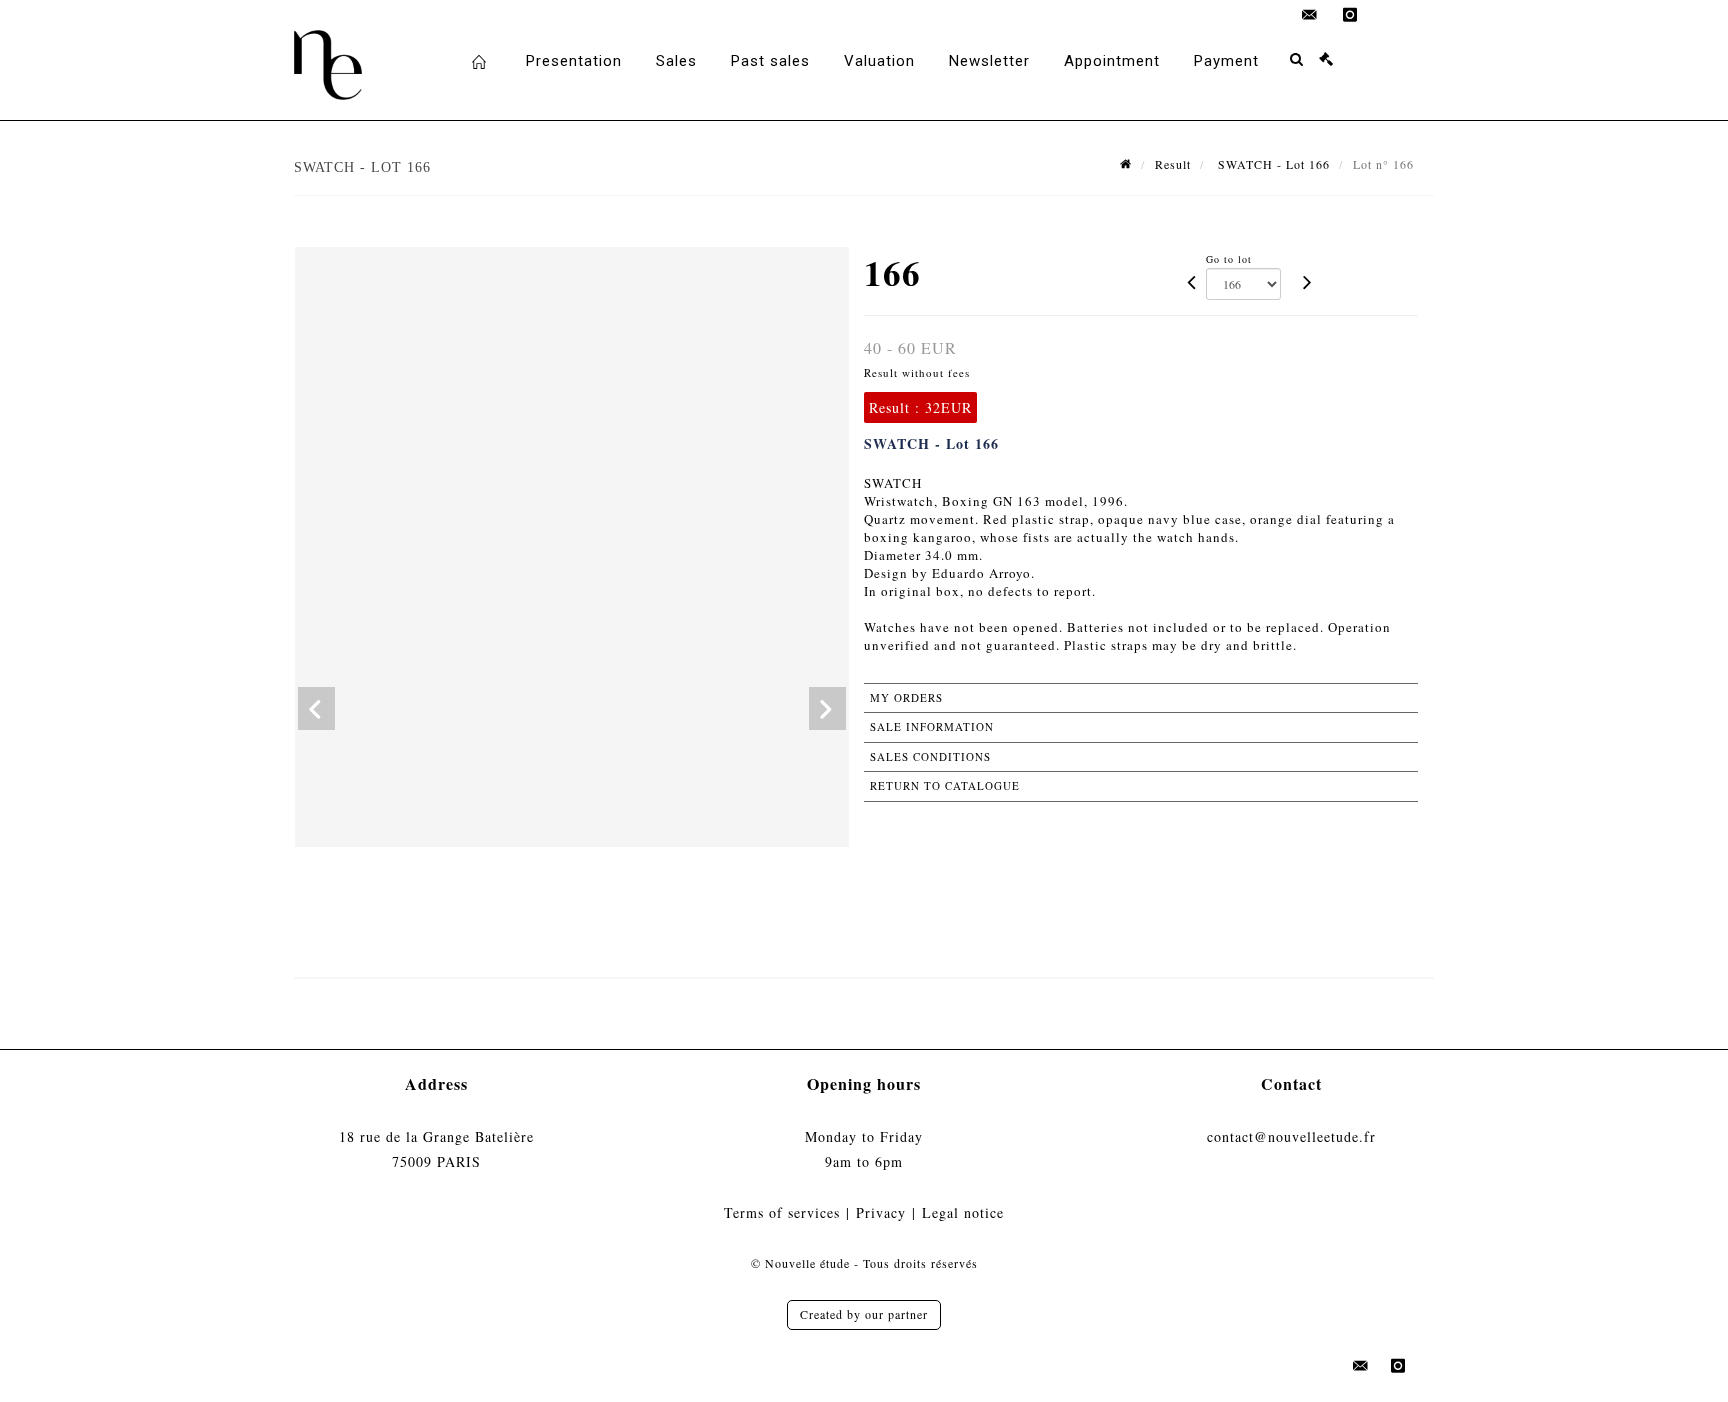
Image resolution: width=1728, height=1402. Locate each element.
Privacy (881, 1212)
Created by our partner (864, 1314)
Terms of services (782, 1212)
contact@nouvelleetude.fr (1291, 1136)
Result (1173, 164)
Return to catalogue (945, 785)
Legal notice (963, 1212)
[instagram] (1350, 15)
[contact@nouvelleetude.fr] (1310, 15)
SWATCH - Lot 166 (1272, 164)
